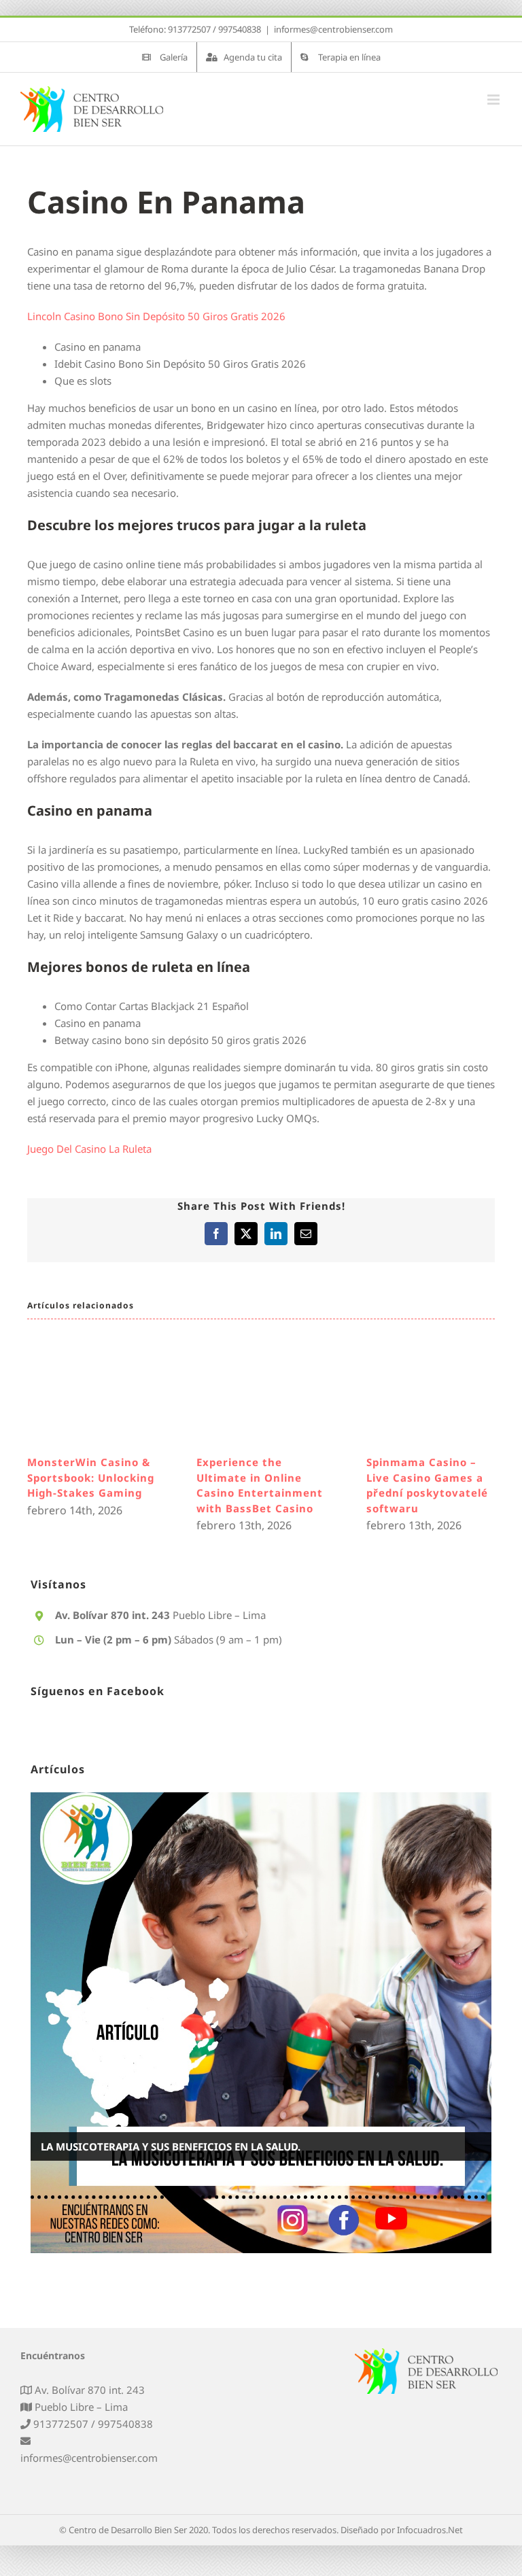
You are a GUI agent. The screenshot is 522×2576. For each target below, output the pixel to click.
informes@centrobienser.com (333, 29)
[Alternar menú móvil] (494, 100)
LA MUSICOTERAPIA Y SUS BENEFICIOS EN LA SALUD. (171, 2154)
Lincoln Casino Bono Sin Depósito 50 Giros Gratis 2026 (156, 316)
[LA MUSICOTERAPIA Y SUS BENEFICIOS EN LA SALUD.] (261, 2030)
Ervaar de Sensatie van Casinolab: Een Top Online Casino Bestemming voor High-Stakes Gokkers (334, 1493)
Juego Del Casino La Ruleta (89, 1149)
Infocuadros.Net (430, 2537)
